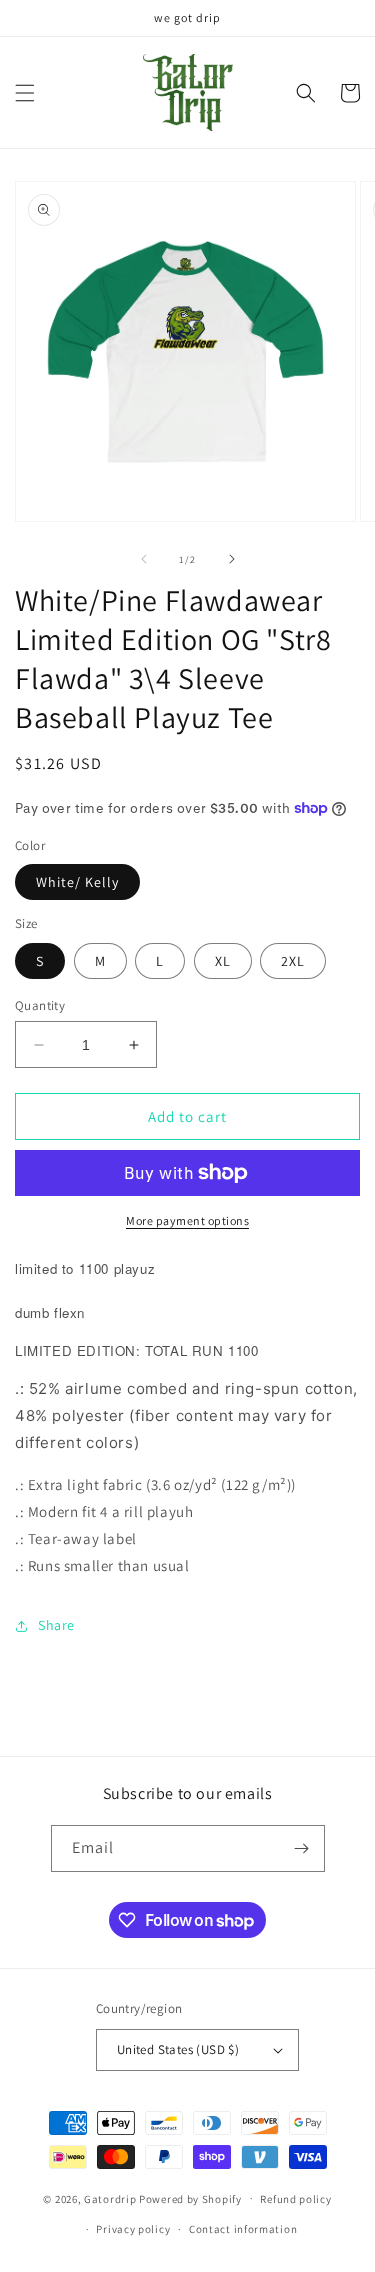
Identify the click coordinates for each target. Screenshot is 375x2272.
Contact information (243, 2229)
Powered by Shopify (190, 2198)
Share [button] (56, 1625)
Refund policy (295, 2199)
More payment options (187, 1220)
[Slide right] (232, 559)
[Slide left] (144, 559)
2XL (293, 961)
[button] (25, 93)
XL (223, 961)
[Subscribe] (302, 1848)
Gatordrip (110, 2198)
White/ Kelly (77, 882)
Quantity (40, 1005)
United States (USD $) (178, 2049)
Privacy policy (133, 2229)
